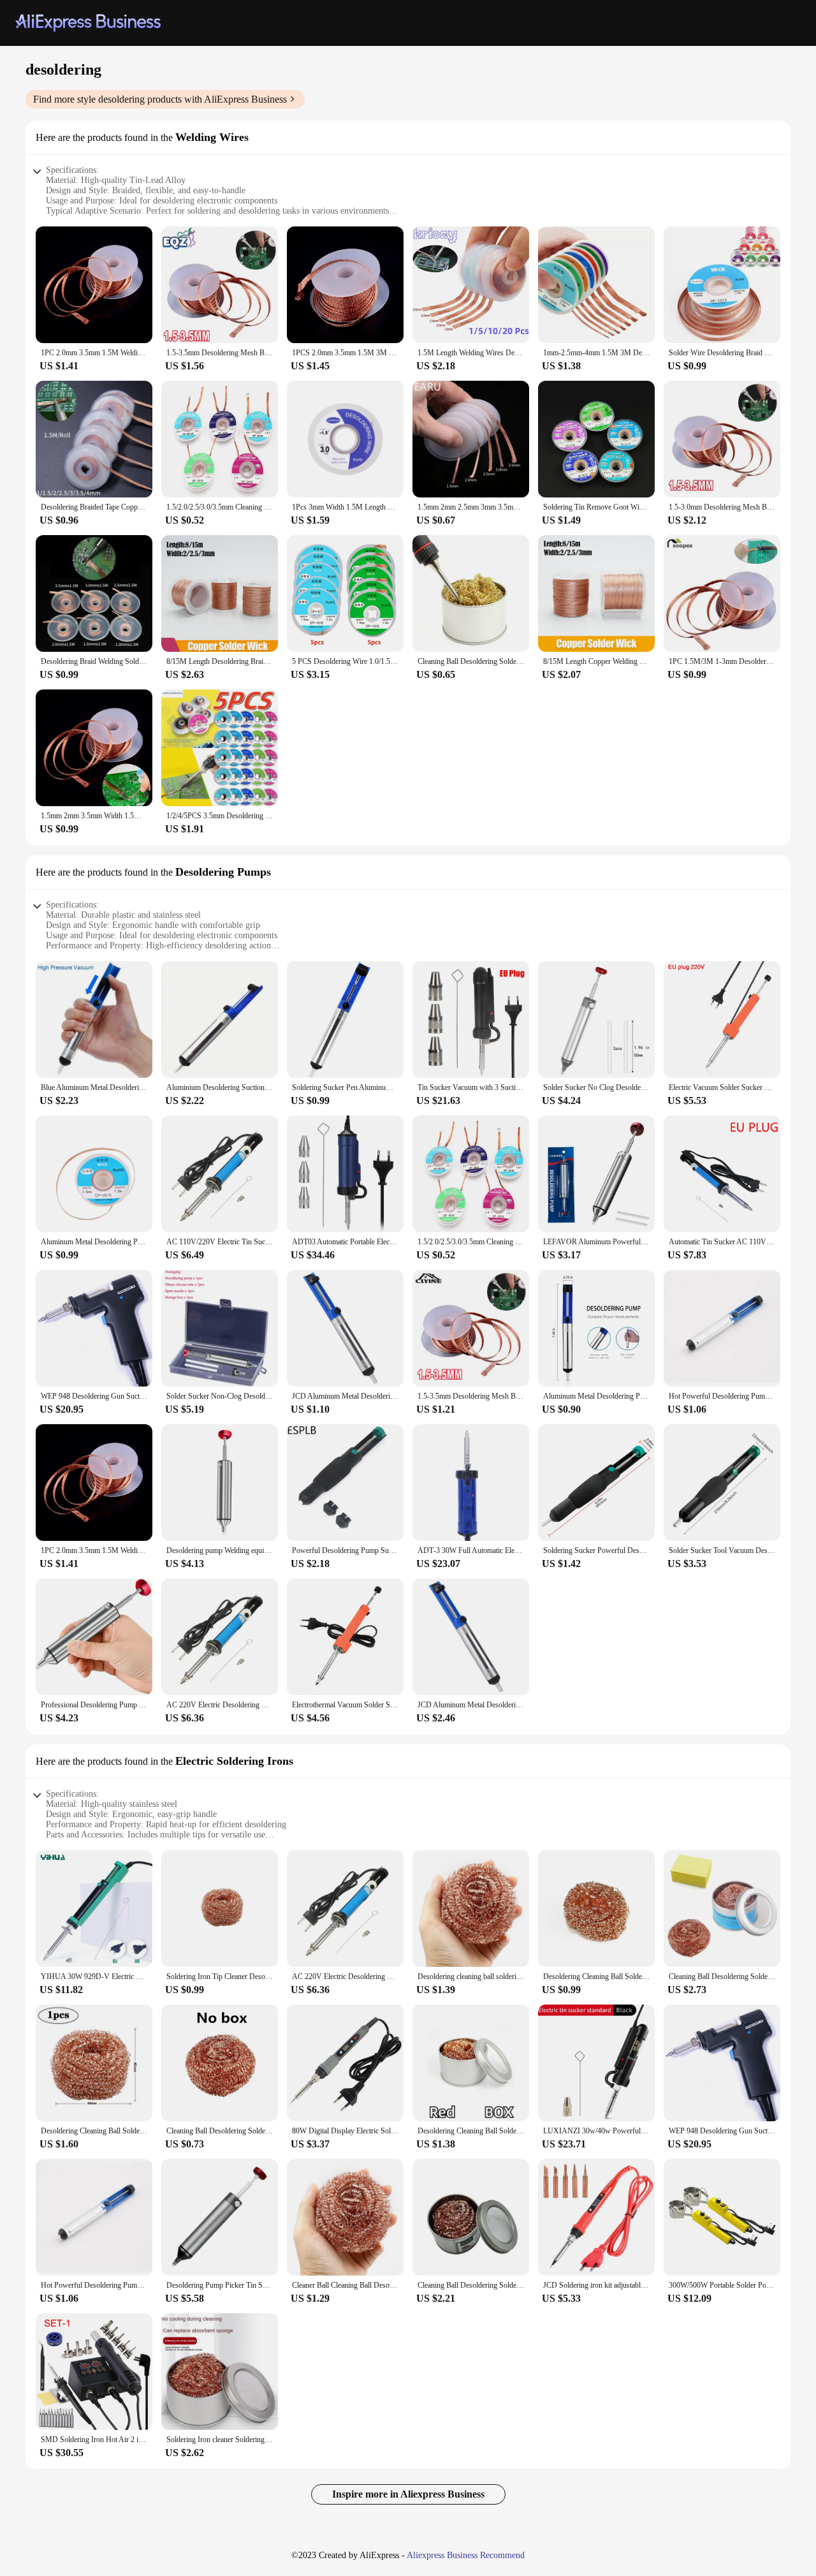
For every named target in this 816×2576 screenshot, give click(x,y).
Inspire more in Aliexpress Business (408, 2494)
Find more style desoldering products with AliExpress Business (160, 99)
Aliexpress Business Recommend (466, 2555)
